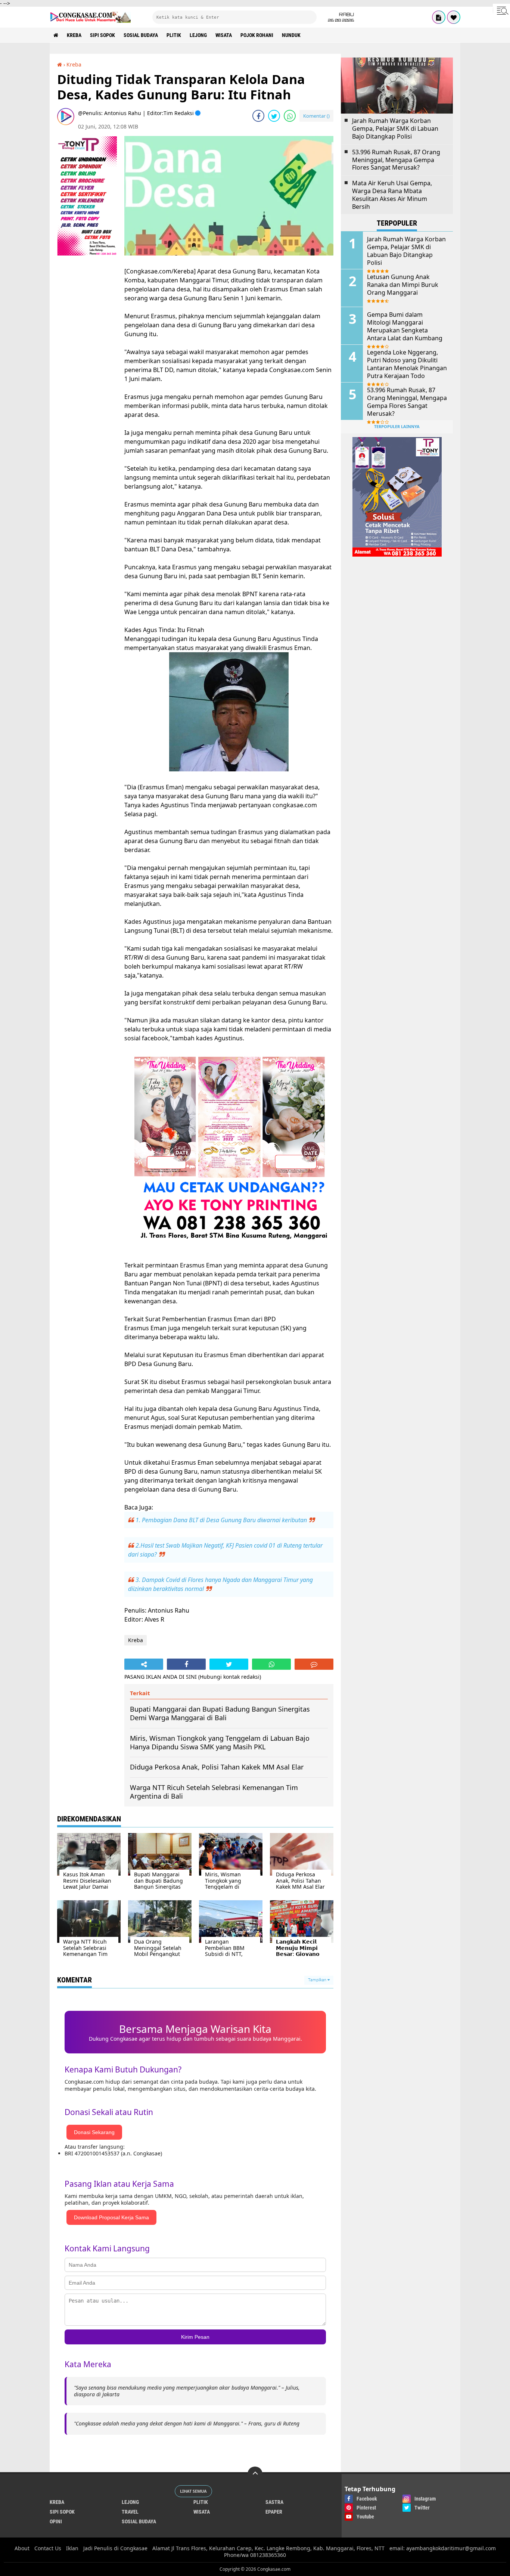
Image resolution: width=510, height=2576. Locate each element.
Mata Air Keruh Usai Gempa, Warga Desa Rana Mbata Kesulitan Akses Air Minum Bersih (392, 195)
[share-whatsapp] (290, 116)
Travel (130, 2512)
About (22, 2548)
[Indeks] (439, 17)
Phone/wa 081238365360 (255, 2555)
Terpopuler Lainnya (397, 426)
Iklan (72, 2548)
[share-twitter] (274, 116)
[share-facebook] (258, 116)
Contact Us (48, 2548)
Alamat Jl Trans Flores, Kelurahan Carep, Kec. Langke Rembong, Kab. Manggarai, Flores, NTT (268, 2548)
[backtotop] (255, 2474)
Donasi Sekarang (94, 2132)
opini (56, 2521)
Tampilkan (318, 1980)
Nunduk (291, 35)
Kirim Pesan (195, 2337)
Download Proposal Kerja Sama (111, 2217)
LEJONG (198, 35)
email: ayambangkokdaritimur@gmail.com (443, 2548)
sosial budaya (141, 35)
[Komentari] (314, 1664)
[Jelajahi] (501, 10)
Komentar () (316, 116)
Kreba (74, 35)
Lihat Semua (193, 2491)
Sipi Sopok (102, 35)
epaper (274, 2512)
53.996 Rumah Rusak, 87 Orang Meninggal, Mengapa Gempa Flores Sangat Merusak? (396, 160)
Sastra (274, 2502)
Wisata (224, 35)
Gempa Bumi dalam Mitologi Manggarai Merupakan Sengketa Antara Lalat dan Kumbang (405, 326)
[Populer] (454, 17)
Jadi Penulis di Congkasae (115, 2548)
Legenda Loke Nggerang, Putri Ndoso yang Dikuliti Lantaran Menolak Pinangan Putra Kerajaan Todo (407, 364)
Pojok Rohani (257, 35)
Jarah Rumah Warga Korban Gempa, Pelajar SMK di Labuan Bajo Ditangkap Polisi (395, 129)
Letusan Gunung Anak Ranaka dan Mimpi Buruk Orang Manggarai (403, 285)
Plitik (174, 35)
